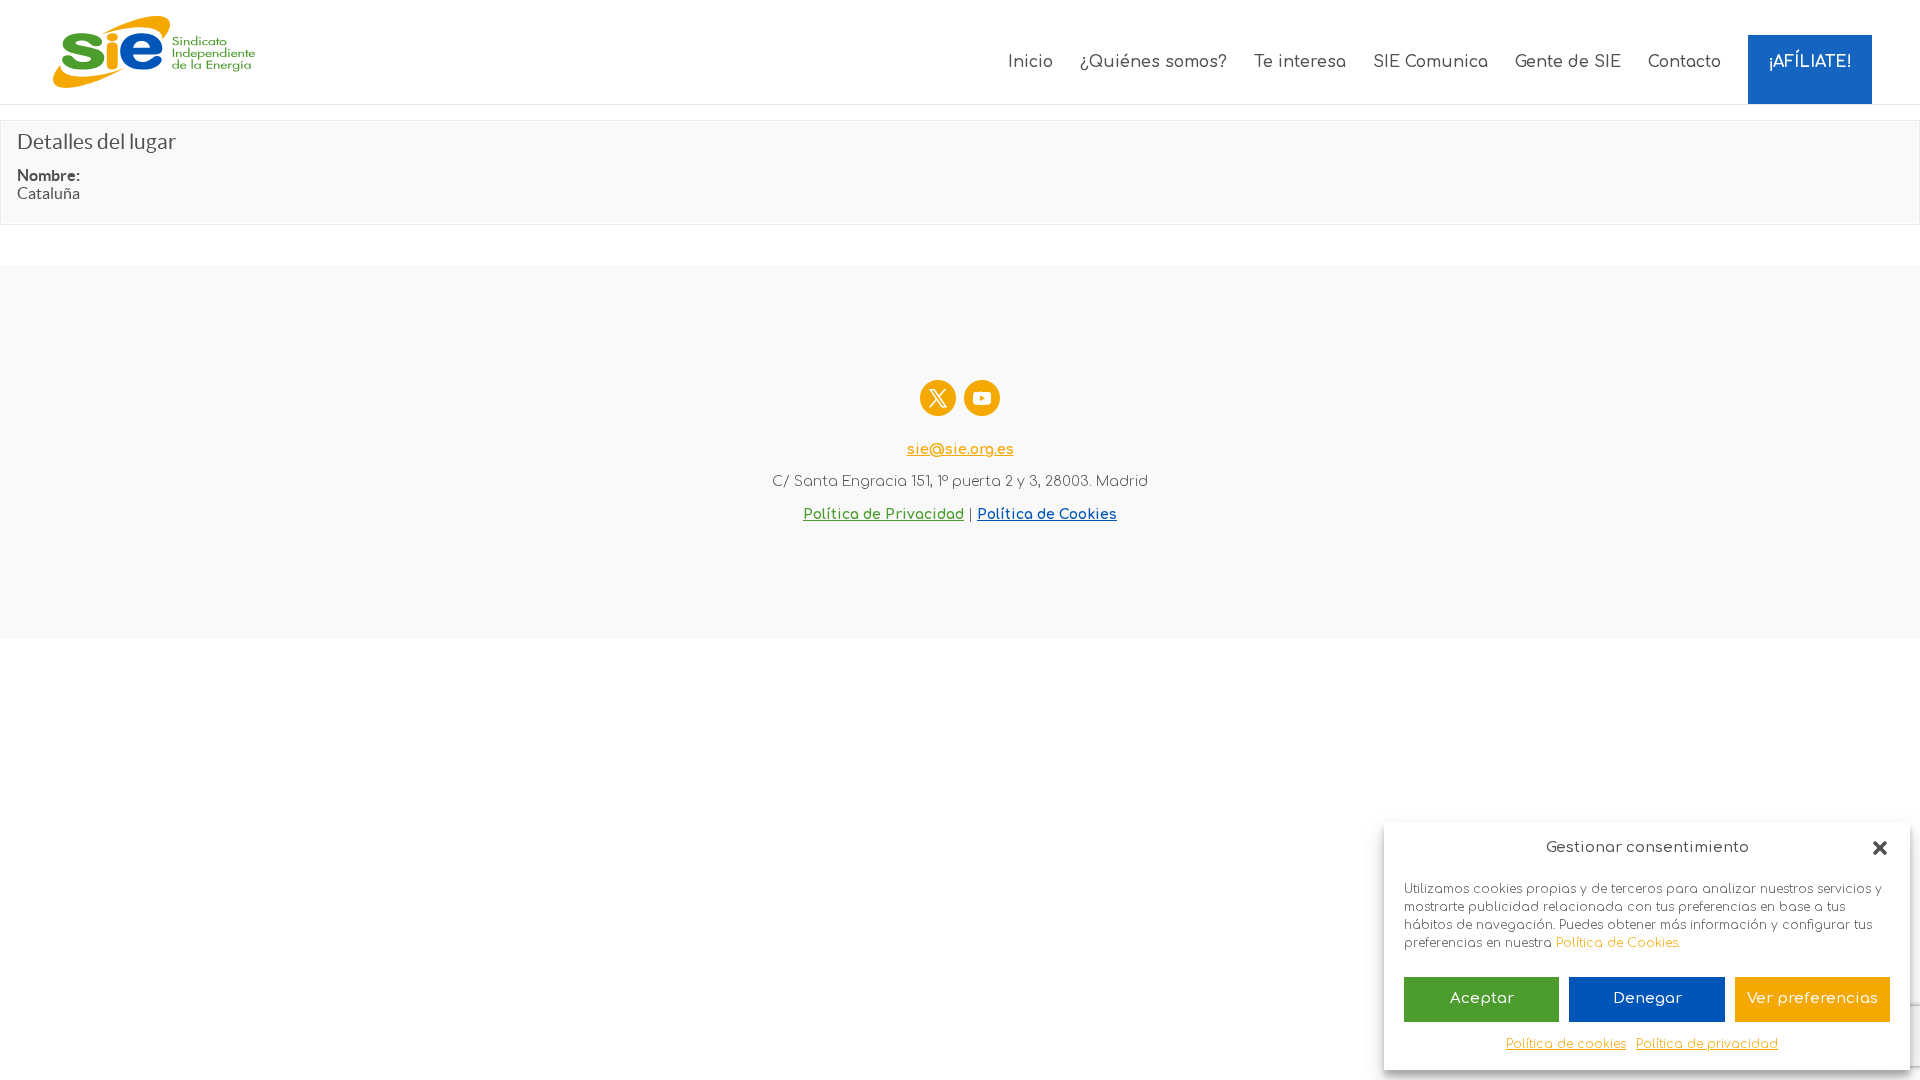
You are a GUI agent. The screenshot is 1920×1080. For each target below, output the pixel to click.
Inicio (1030, 63)
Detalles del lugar (96, 141)
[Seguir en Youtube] (982, 398)
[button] (1880, 848)
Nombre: (48, 175)
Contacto (1684, 63)
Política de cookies (1566, 1044)
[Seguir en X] (938, 398)
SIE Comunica (1430, 63)
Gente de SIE (1568, 63)
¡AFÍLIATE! (1810, 62)
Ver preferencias (1812, 998)
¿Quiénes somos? (1153, 63)
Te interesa (1300, 63)
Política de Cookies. (1618, 943)
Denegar (1647, 998)
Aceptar (1482, 998)
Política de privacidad (1707, 1044)
